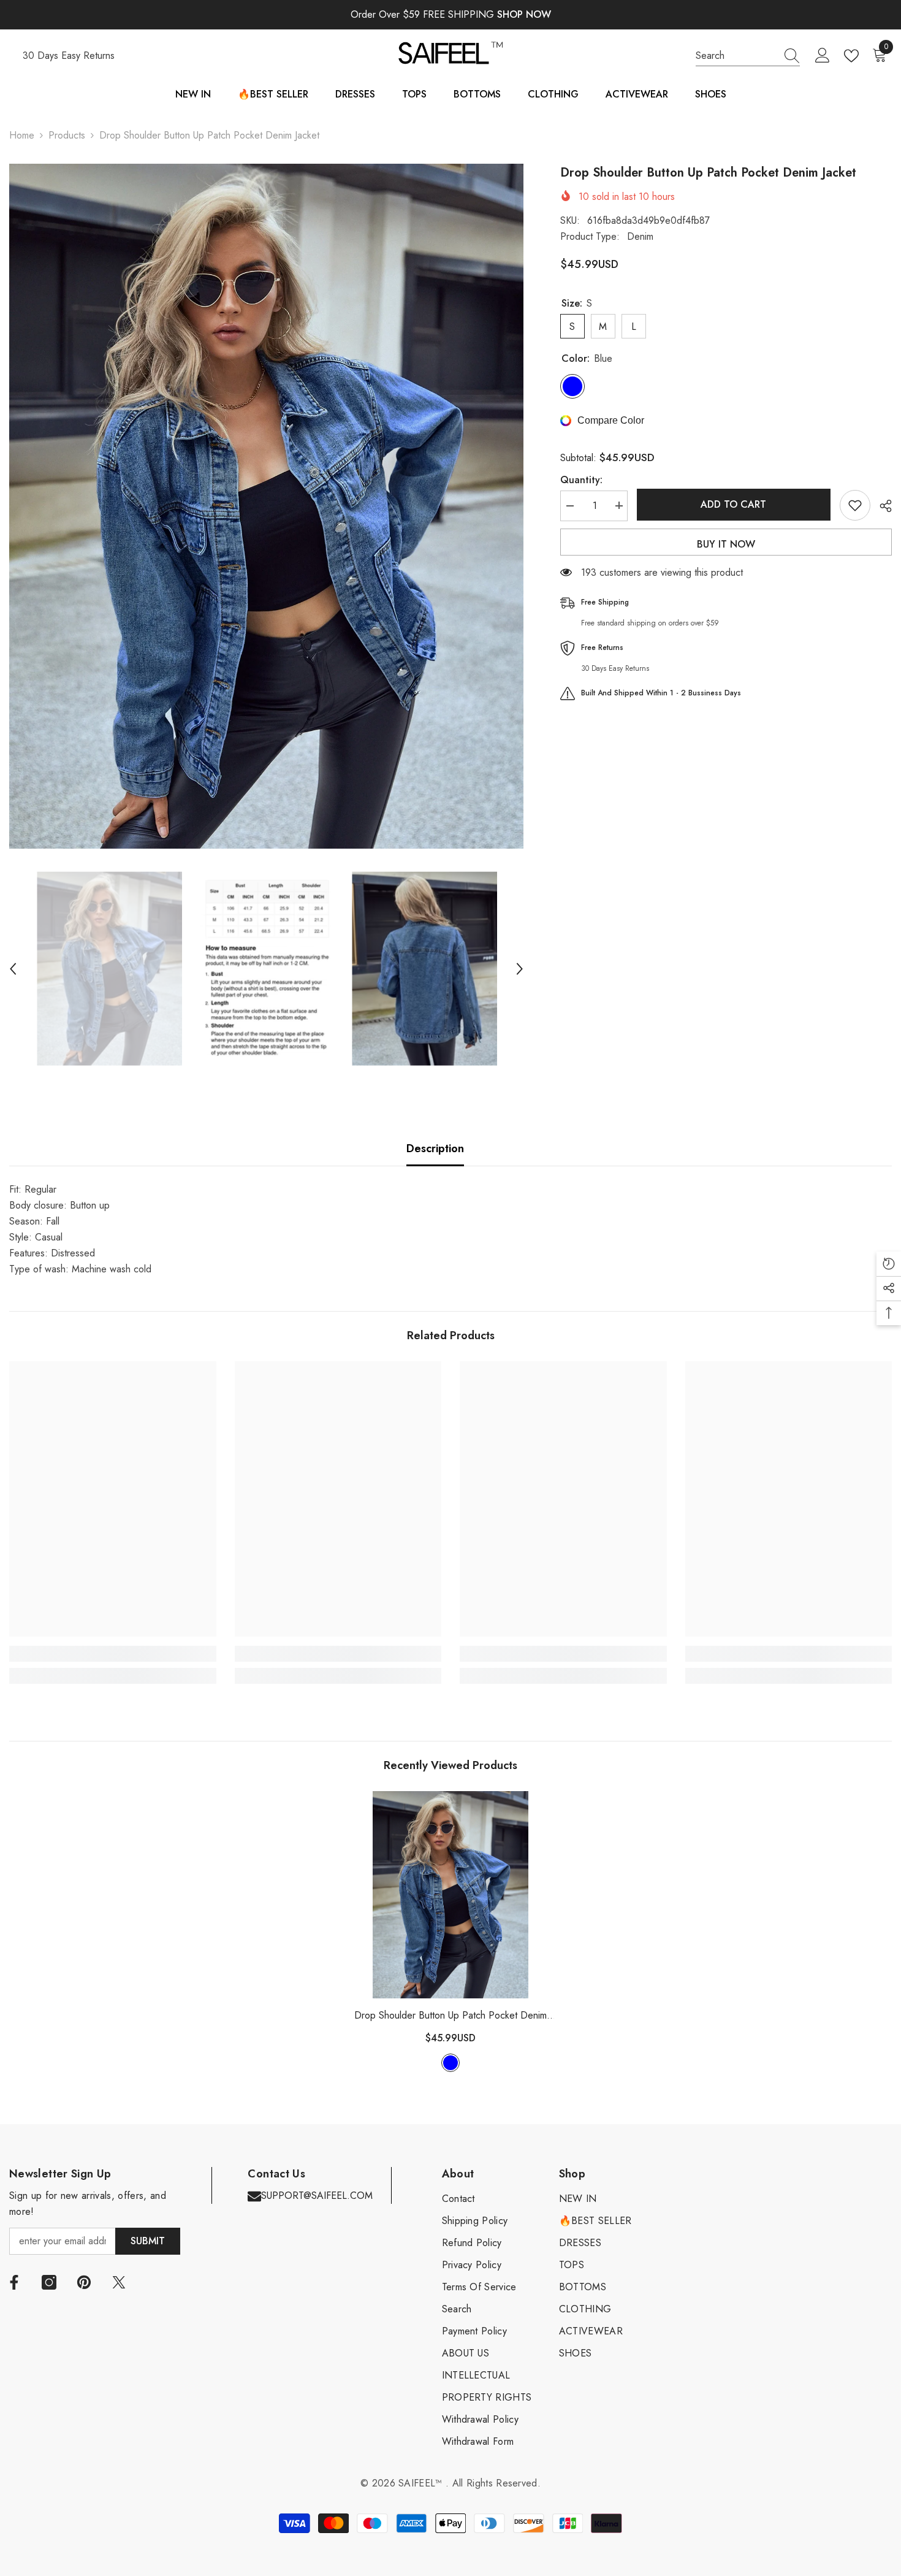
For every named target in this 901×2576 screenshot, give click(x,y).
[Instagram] (49, 2282)
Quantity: (581, 479)
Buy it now (726, 544)
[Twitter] (119, 2282)
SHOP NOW (524, 14)
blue (450, 2063)
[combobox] (736, 56)
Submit (148, 2241)
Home (22, 135)
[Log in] (823, 56)
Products (67, 135)
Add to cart (733, 504)
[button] (13, 969)
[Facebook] (14, 2282)
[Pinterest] (84, 2282)
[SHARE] (881, 506)
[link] (113, 1654)
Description (435, 1148)
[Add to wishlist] (855, 505)
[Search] (748, 56)
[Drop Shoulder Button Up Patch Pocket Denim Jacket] (450, 1895)
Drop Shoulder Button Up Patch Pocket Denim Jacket (450, 2016)
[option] (266, 506)
